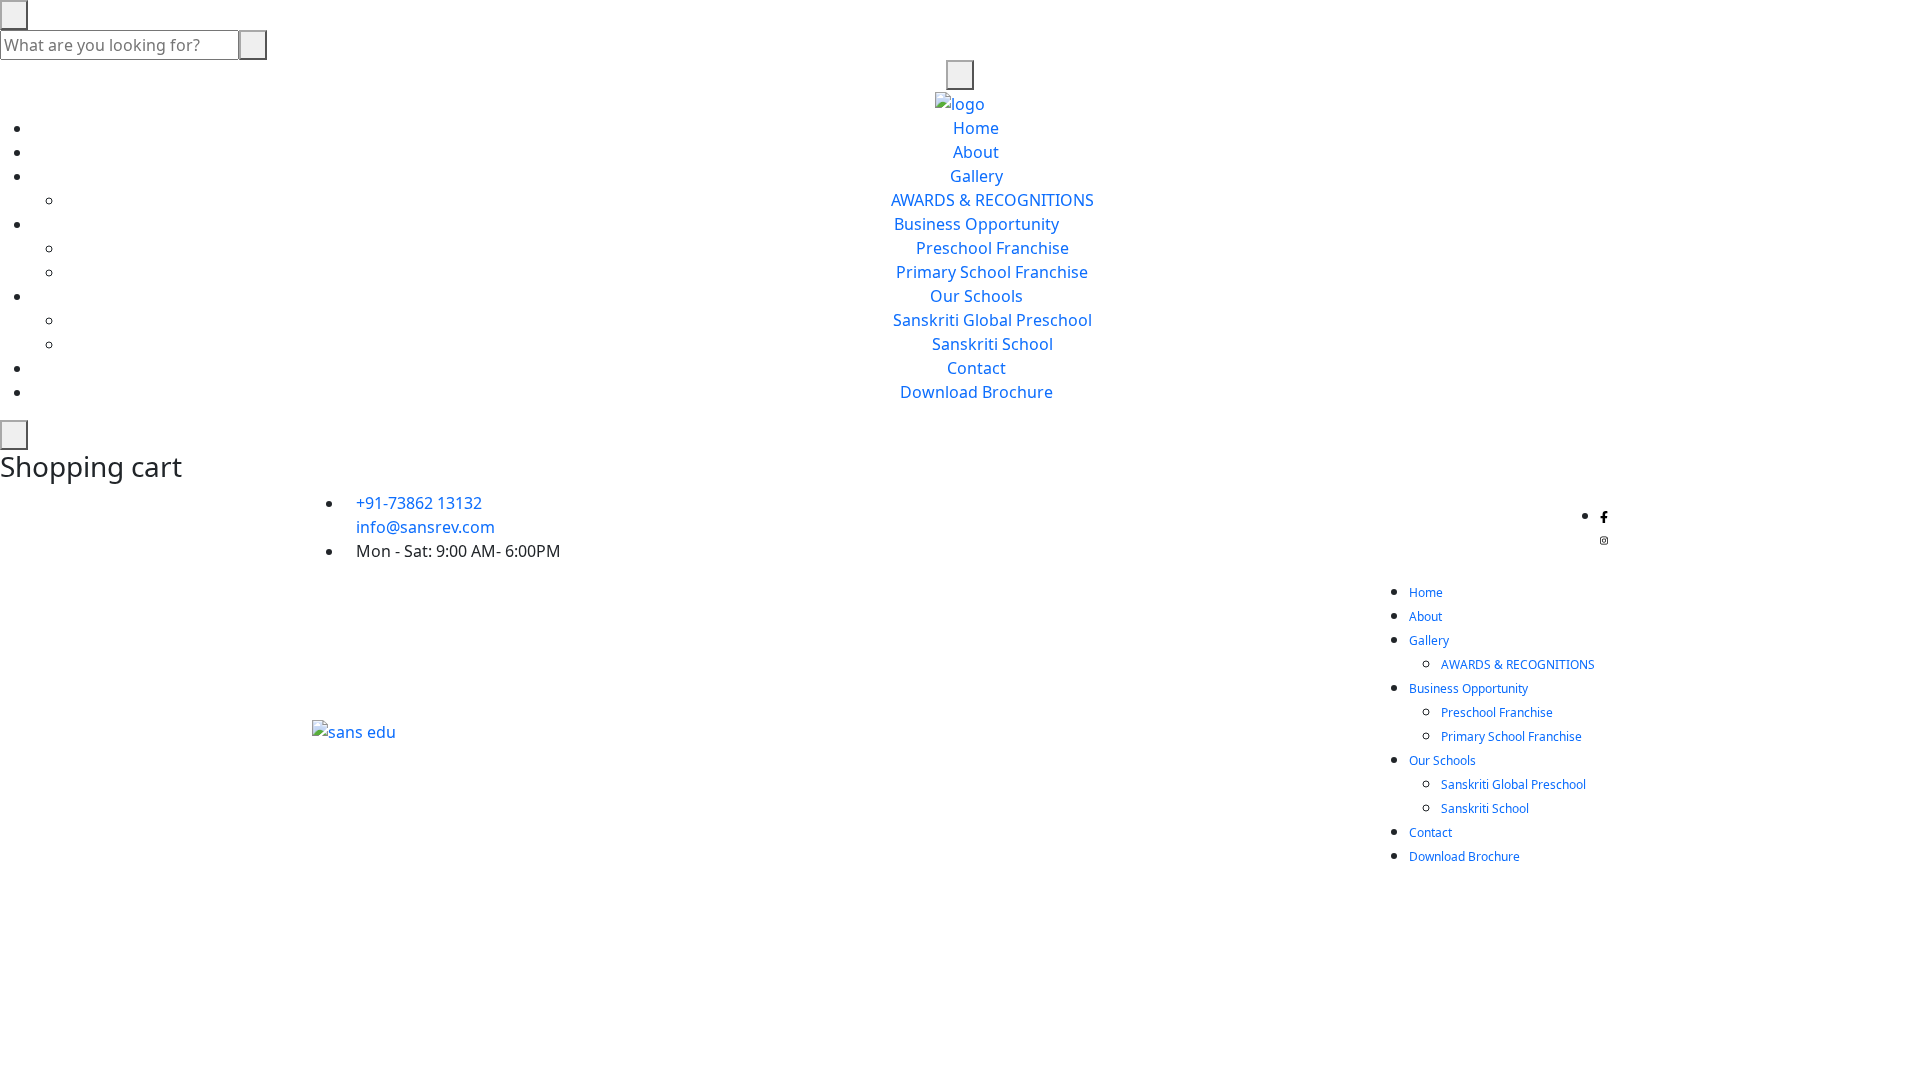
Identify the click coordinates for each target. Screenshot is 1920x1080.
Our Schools (976, 296)
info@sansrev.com (425, 527)
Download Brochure (976, 392)
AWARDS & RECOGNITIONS (992, 200)
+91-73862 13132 (419, 503)
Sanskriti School (992, 344)
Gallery (976, 176)
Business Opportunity (976, 224)
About (976, 152)
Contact (976, 368)
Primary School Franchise (992, 272)
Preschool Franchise (992, 248)
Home (976, 128)
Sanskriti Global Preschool (992, 320)
